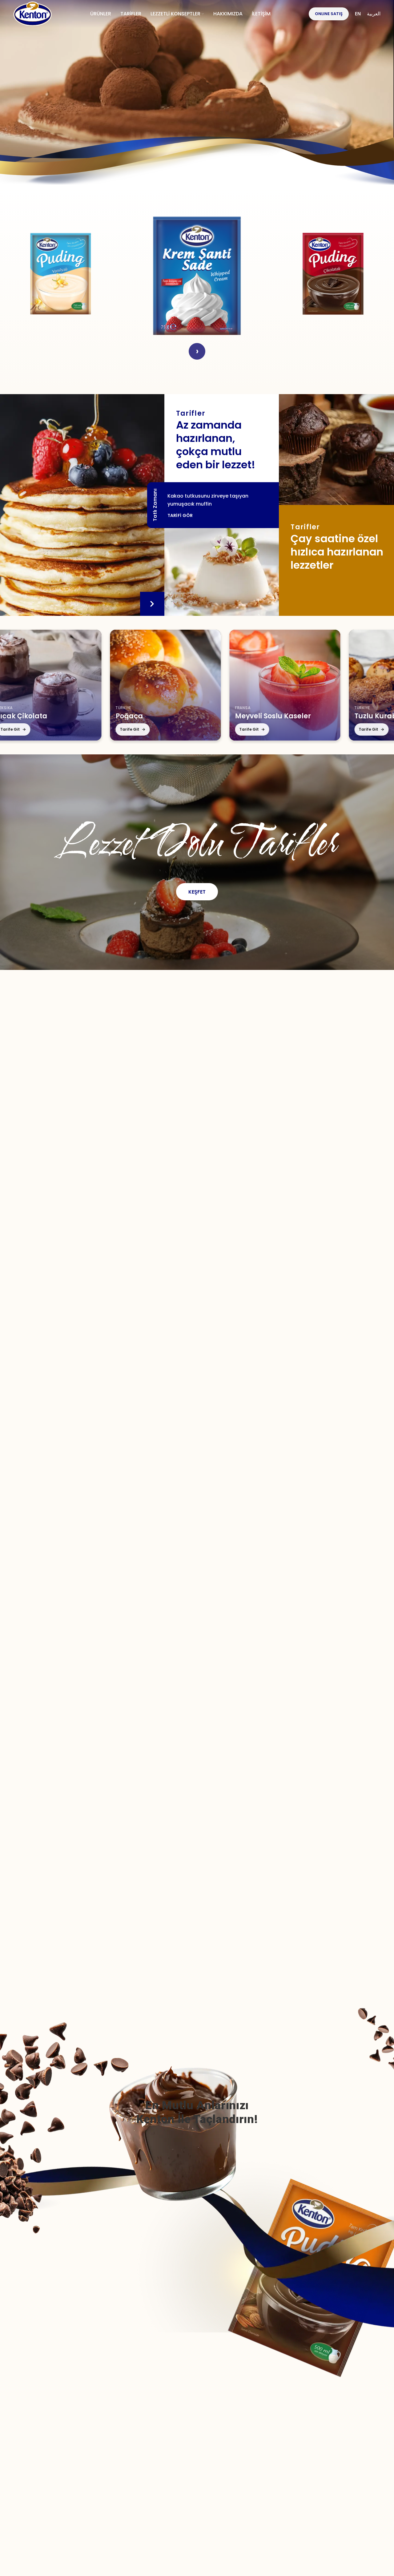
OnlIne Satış (329, 14)
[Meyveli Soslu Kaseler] (175, 685)
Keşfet (197, 892)
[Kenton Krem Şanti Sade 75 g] (197, 274)
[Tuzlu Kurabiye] (295, 685)
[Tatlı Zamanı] (82, 505)
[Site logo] (33, 14)
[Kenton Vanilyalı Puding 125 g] (61, 274)
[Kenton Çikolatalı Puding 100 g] (333, 274)
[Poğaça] (56, 685)
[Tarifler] (336, 450)
